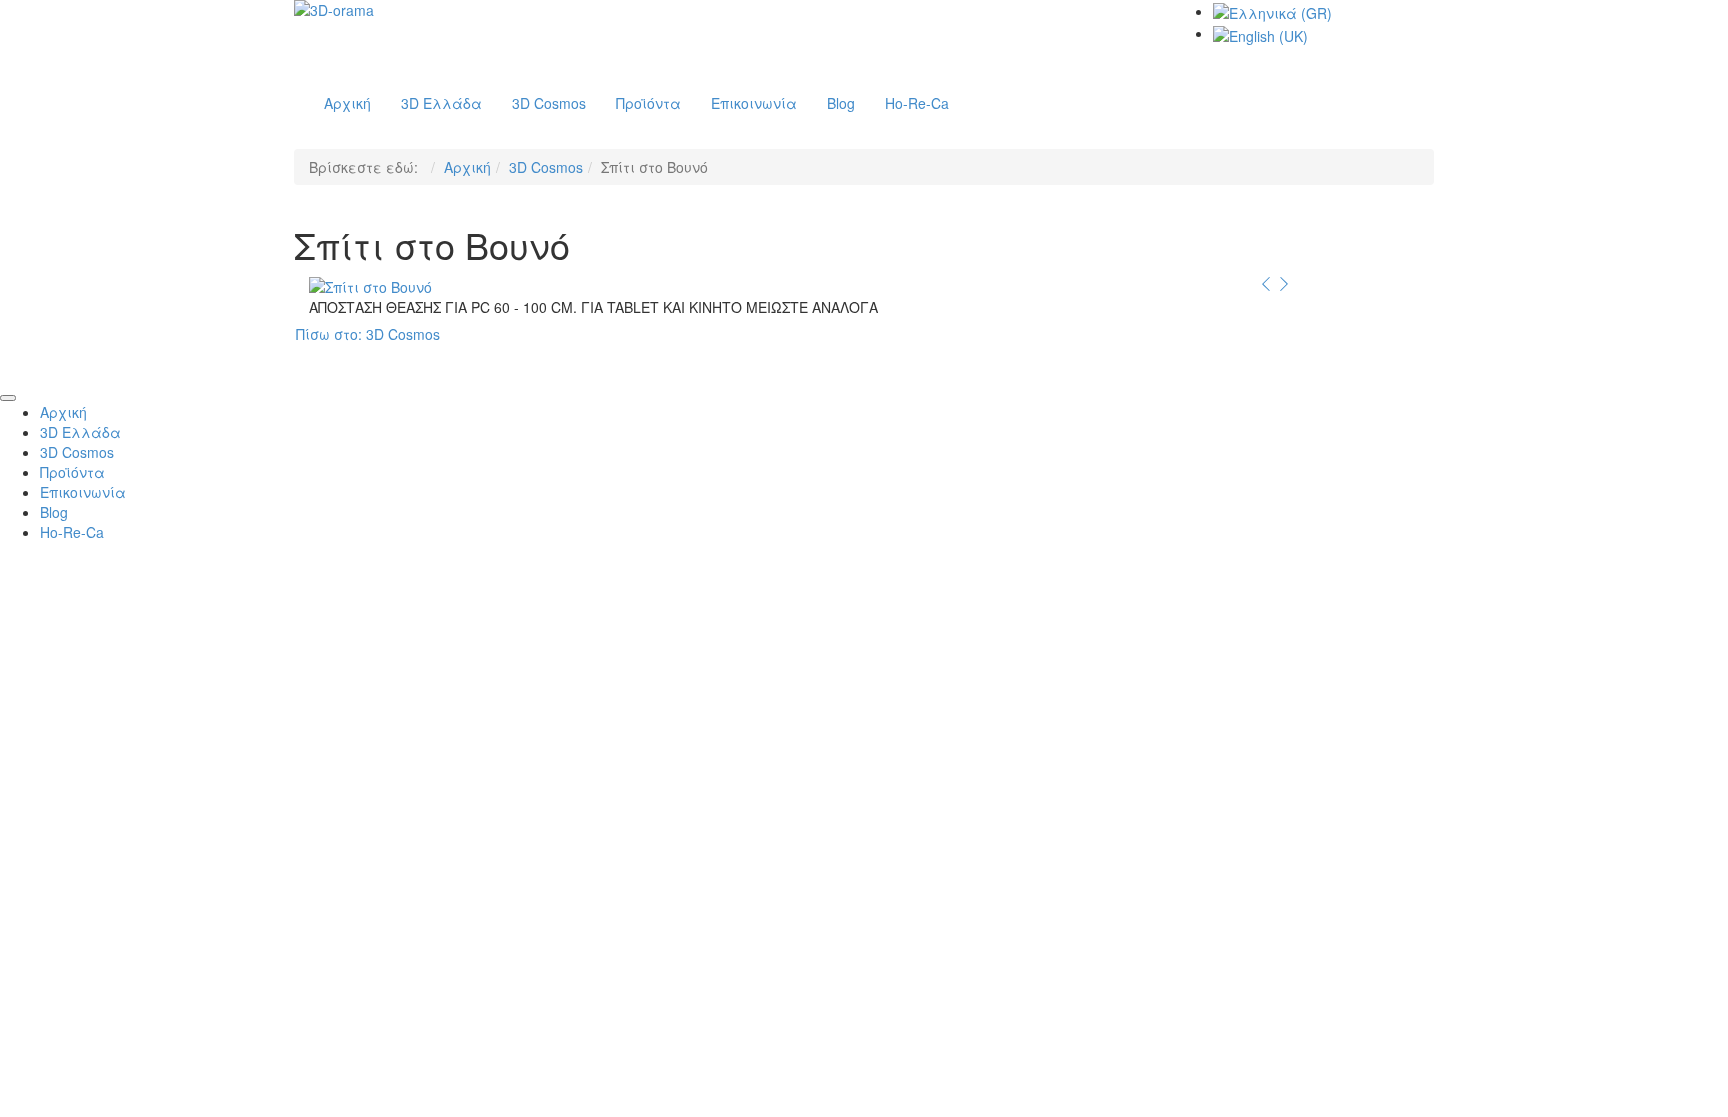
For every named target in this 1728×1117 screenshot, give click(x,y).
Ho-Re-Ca (72, 532)
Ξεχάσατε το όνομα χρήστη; (840, 862)
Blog (54, 512)
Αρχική (467, 167)
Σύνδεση (864, 789)
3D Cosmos (546, 167)
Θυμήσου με (642, 752)
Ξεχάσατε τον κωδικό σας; (1049, 862)
